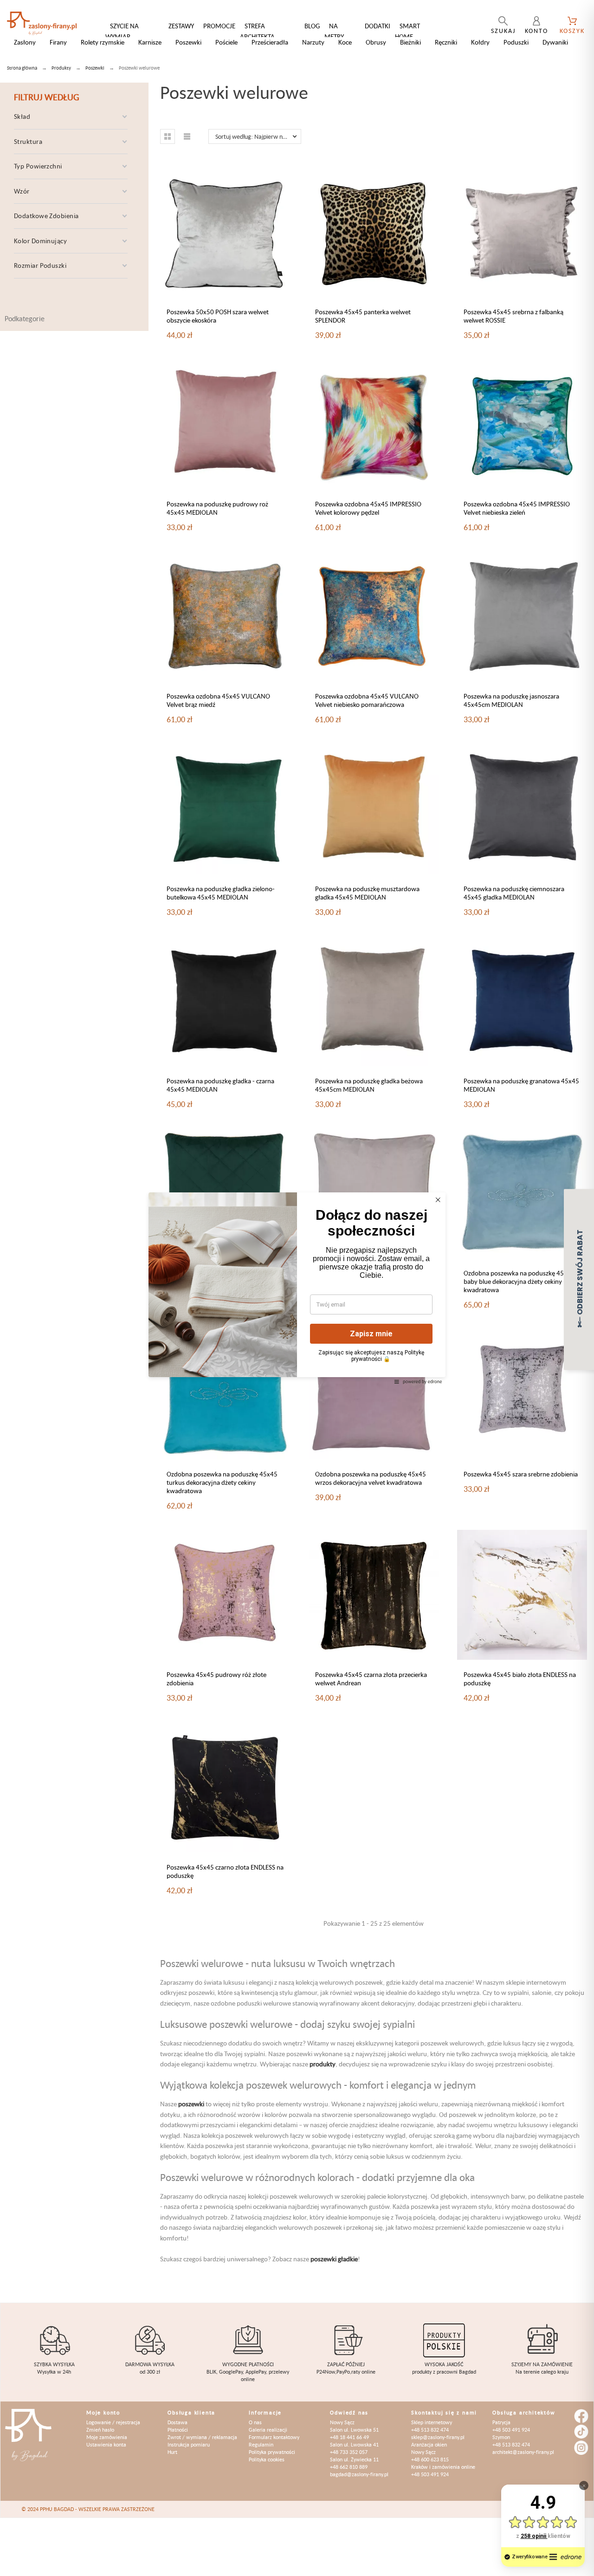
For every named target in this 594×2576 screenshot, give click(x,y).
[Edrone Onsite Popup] (297, 1288)
